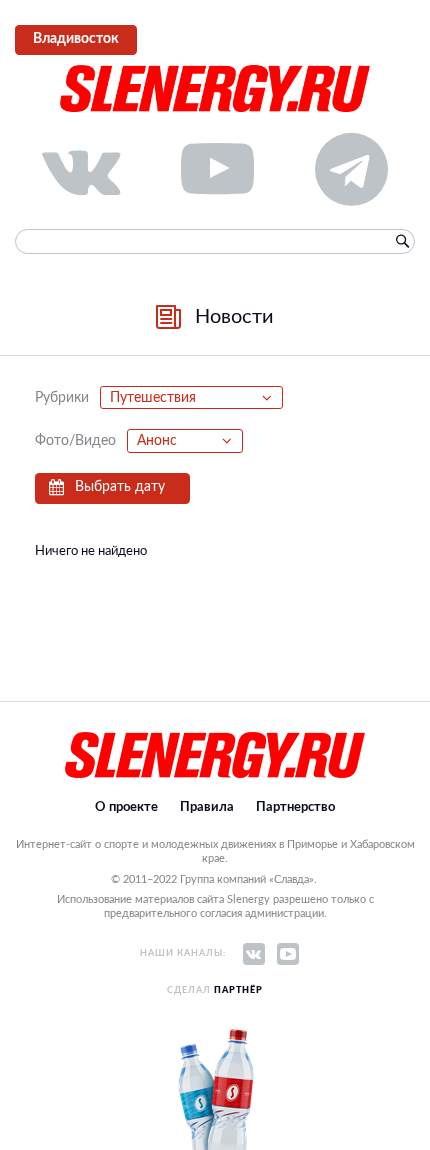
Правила (207, 807)
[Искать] (402, 242)
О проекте (126, 807)
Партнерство (295, 807)
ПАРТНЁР (238, 990)
